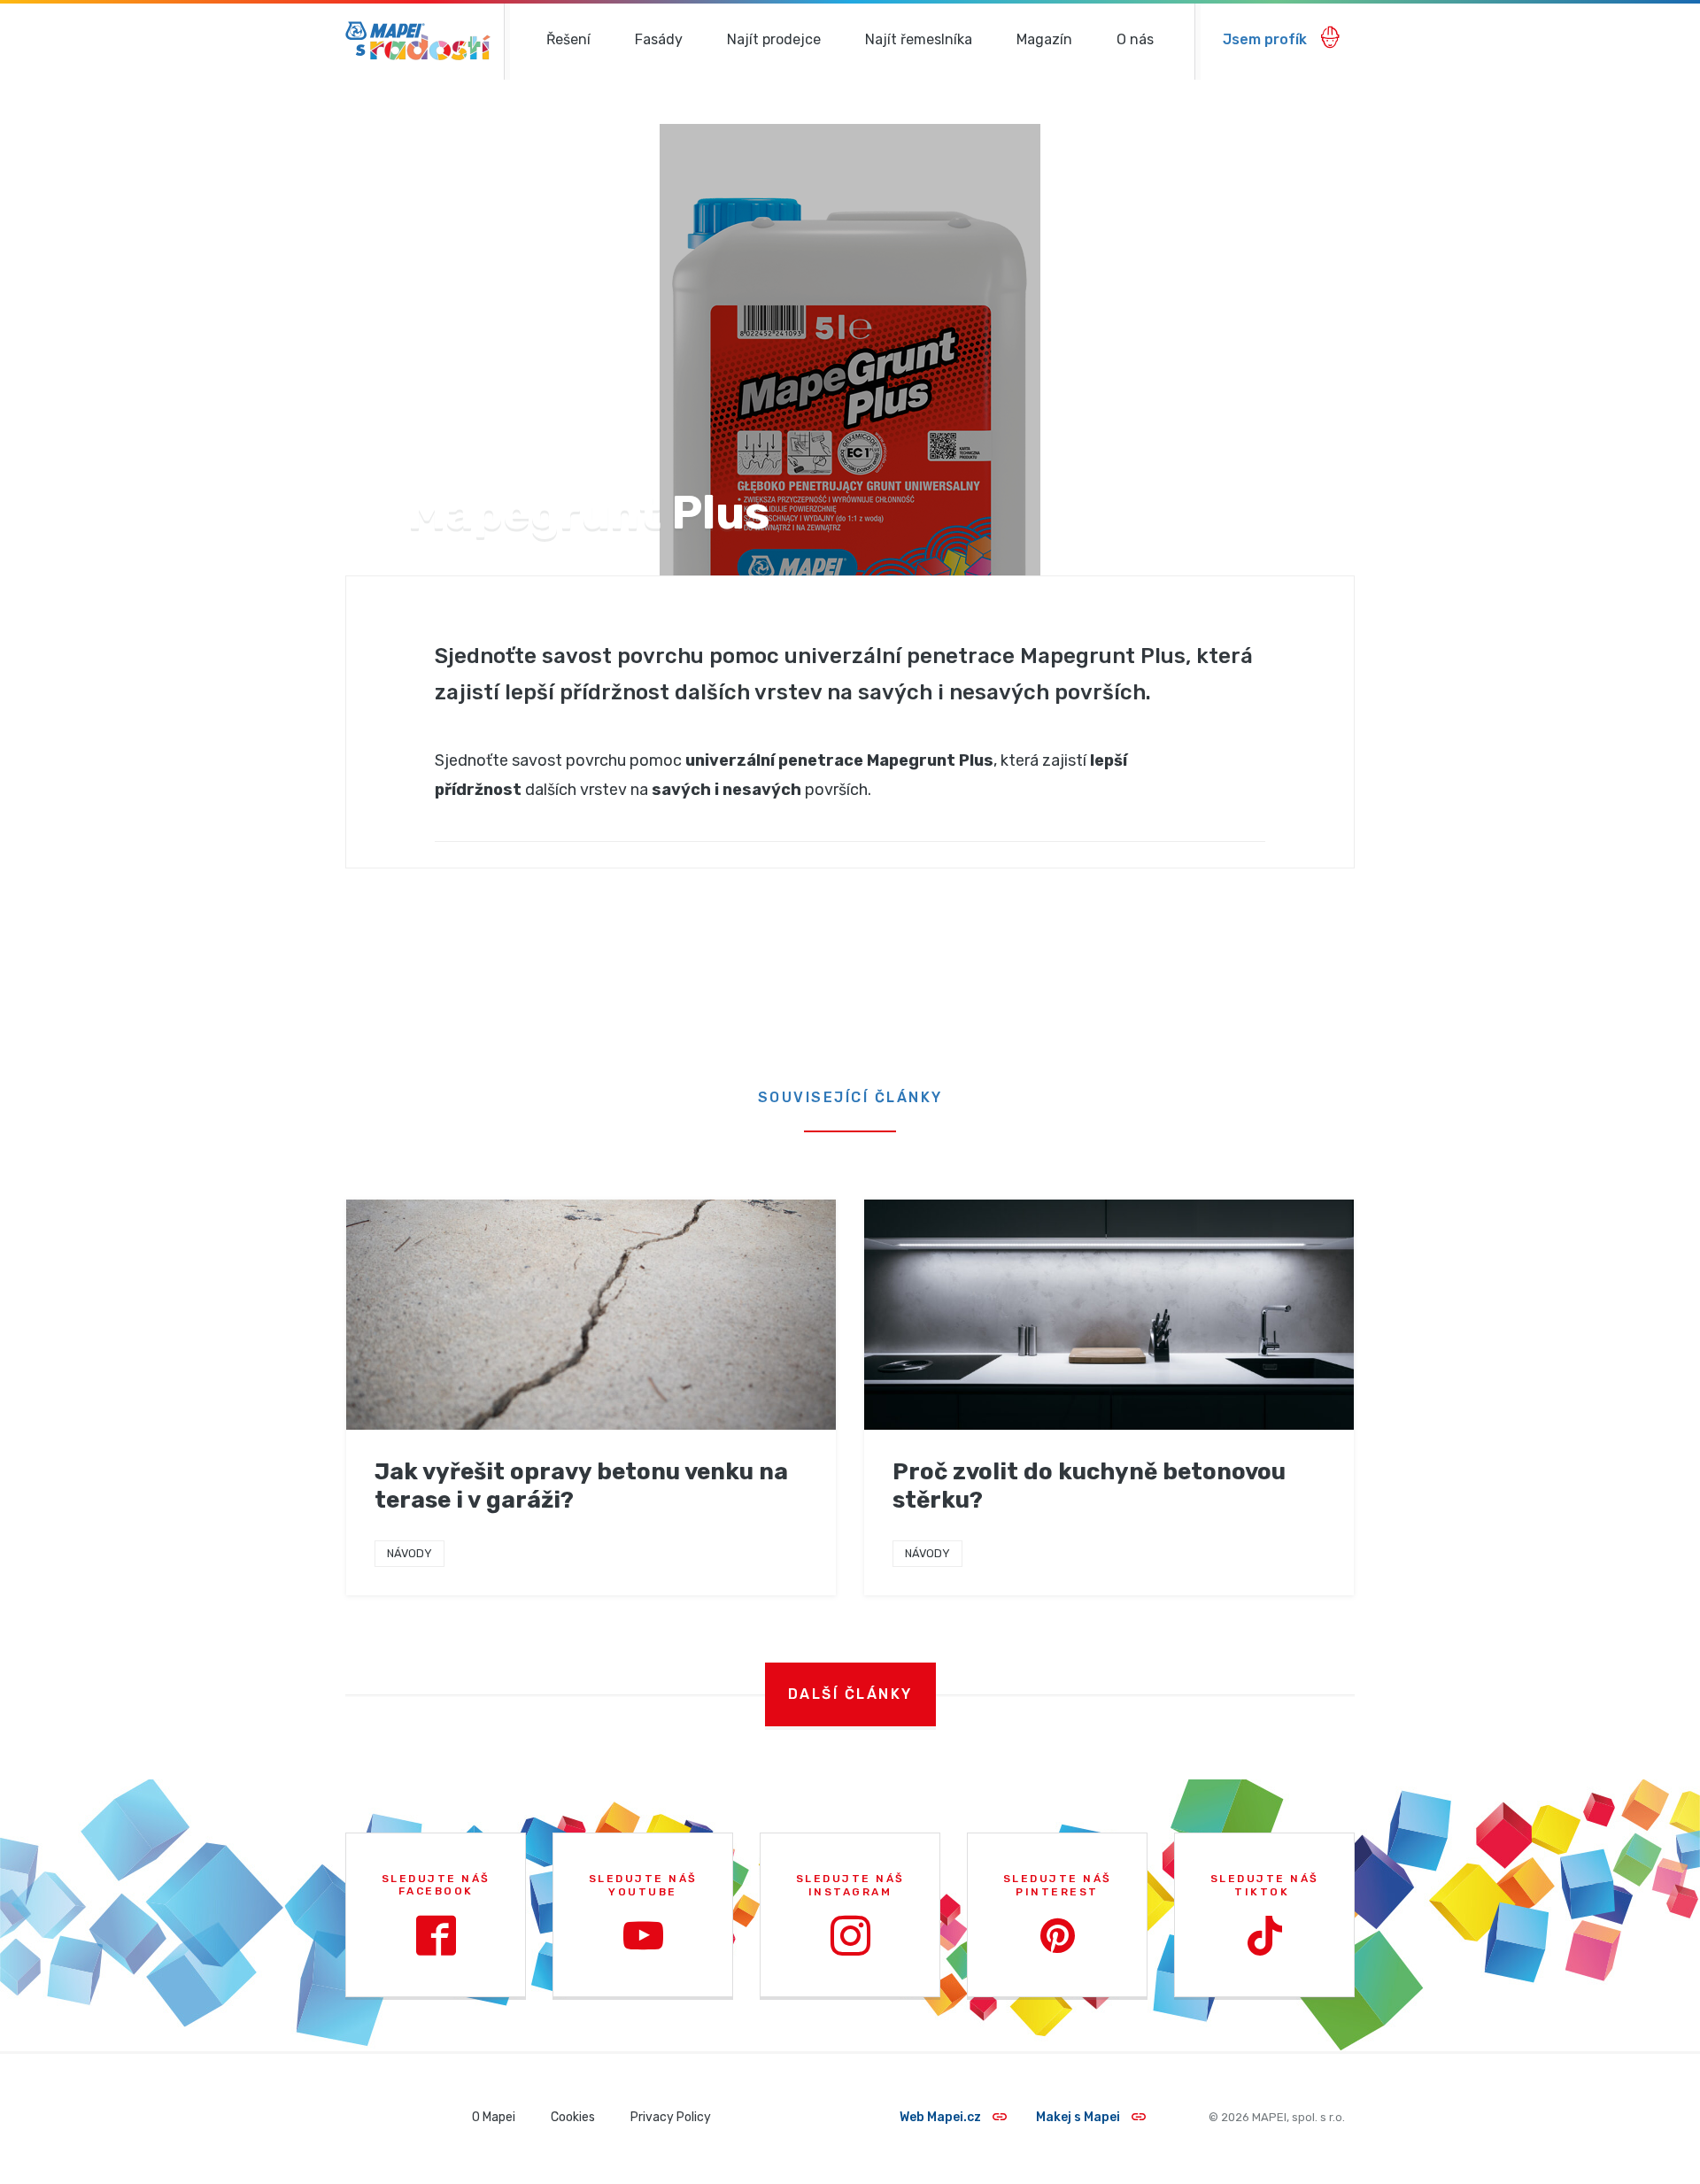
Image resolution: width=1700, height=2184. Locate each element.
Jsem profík (1267, 39)
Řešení (568, 39)
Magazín (1044, 39)
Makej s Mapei (1079, 2117)
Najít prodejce (774, 39)
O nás (1135, 39)
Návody (410, 1553)
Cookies (573, 2117)
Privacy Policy (671, 2117)
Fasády (659, 39)
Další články (850, 1694)
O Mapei (494, 2117)
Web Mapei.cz (942, 2117)
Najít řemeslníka (919, 39)
